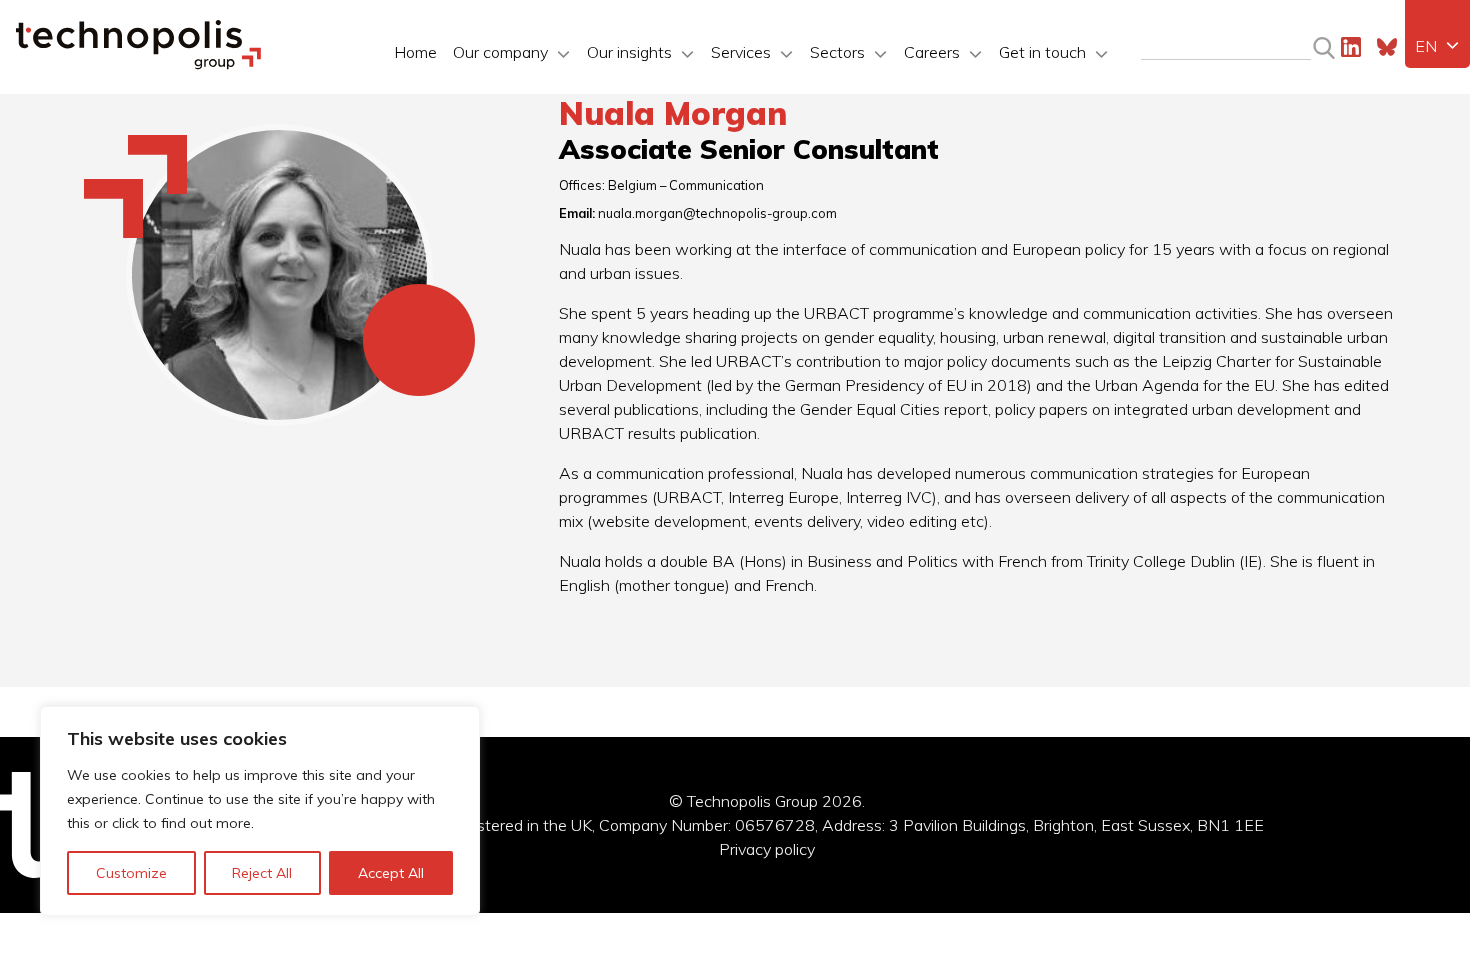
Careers (932, 52)
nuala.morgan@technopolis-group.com (717, 213)
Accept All (391, 873)
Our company (500, 52)
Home (415, 52)
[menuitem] (1437, 46)
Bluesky (1387, 47)
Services (741, 52)
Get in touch (1042, 52)
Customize (131, 873)
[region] (260, 811)
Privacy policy (767, 849)
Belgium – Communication (686, 185)
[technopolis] (138, 64)
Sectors (837, 52)
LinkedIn (1351, 47)
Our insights (629, 52)
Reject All (262, 873)
